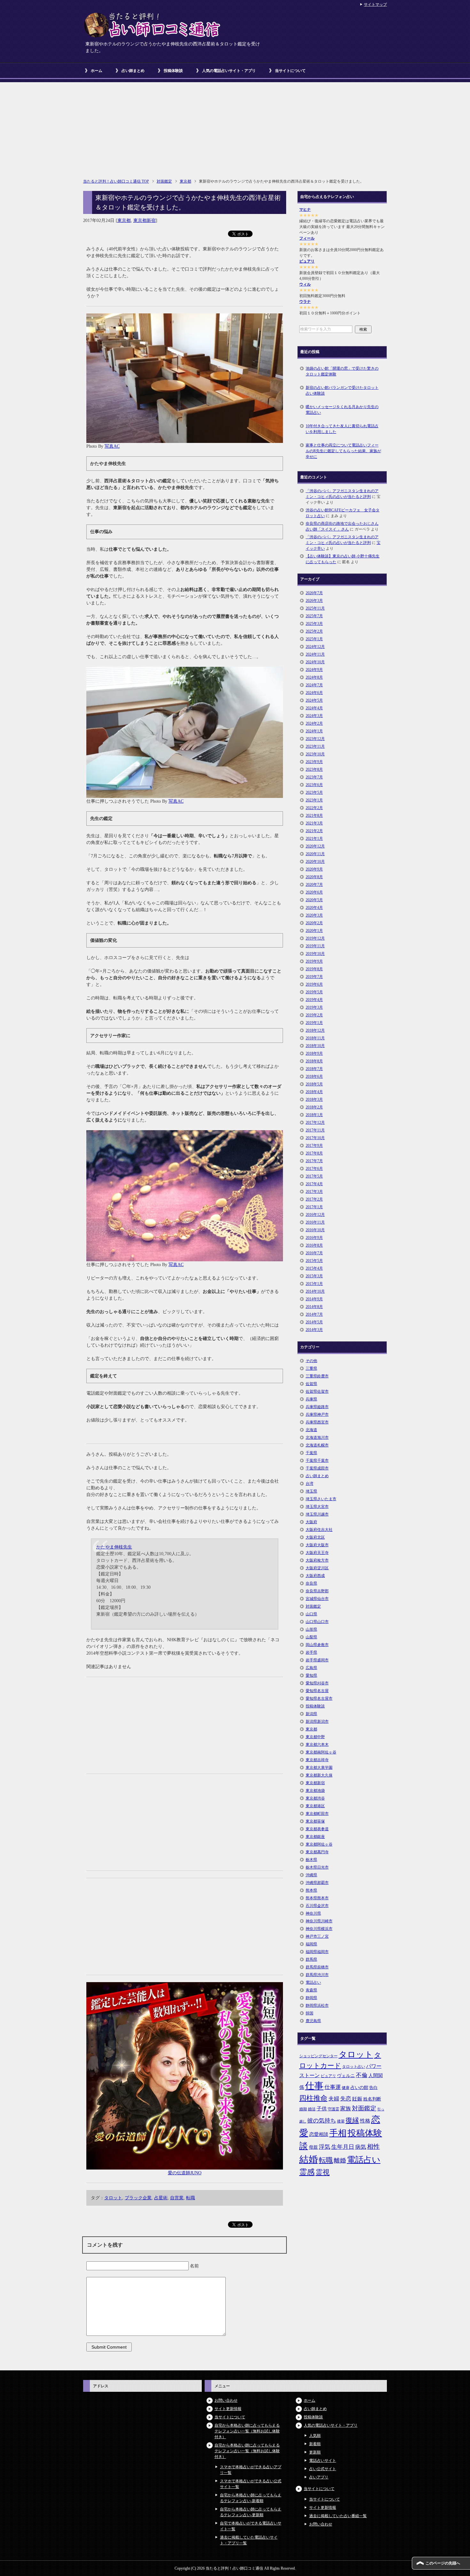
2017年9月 (314, 1146)
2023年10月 (315, 754)
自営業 (177, 2198)
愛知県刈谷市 (317, 1683)
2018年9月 (314, 1053)
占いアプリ (319, 2477)
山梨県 (311, 1637)
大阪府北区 (315, 1537)
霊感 (307, 2172)
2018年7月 (314, 1069)
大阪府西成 (315, 1576)
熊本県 (311, 1890)
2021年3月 (314, 823)
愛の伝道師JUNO (185, 2173)
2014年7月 (314, 1314)
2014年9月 (314, 1299)
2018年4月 (314, 1092)
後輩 (341, 2121)
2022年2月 (314, 808)
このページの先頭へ (443, 2563)
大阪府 (311, 1522)
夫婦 (334, 2099)
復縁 (352, 2120)
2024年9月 (314, 670)
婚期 (303, 2109)
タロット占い (354, 2067)
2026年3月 (314, 601)
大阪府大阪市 (317, 1545)
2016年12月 (315, 1215)
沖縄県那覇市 (317, 1883)
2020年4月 (314, 908)
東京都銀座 (315, 1837)
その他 (311, 1361)
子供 (322, 2109)
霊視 (323, 2172)
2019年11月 (315, 946)
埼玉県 (311, 1491)
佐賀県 (311, 1384)
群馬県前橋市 (317, 1967)
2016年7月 (314, 1253)
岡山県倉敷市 (317, 1645)
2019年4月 (314, 1000)
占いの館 (359, 2087)
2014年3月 (314, 1330)
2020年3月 (314, 915)
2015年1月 (314, 1284)
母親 (313, 2147)
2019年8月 (314, 969)
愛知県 (311, 1675)
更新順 (315, 2452)
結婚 (309, 2159)
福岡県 (311, 1944)
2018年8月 (314, 1061)
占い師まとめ (133, 71)
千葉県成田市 (317, 1468)
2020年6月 (314, 892)
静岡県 (311, 1998)
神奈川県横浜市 (319, 1929)
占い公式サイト (323, 2469)
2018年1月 (314, 1115)
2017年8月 (314, 1153)
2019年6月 (314, 984)
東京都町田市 (317, 1814)
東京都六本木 (317, 1745)
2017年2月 (314, 1199)
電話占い (313, 1982)
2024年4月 (314, 708)
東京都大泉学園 (319, 1768)
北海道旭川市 (317, 1438)
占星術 (161, 2198)
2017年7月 (314, 1161)
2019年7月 (314, 977)
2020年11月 (315, 854)
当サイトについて (290, 71)
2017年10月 (315, 1138)
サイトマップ (375, 4)
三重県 (311, 1368)
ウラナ (305, 302)
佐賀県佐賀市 (317, 1391)
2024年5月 (314, 700)
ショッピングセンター (318, 2056)
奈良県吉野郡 (317, 1591)
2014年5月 (314, 1322)
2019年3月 (314, 1007)
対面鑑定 (313, 1606)
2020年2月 (314, 923)
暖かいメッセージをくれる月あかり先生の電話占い (342, 410)
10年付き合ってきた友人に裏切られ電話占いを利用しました (342, 429)
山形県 (311, 1629)
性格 (365, 2121)
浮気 (325, 2147)
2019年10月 (315, 954)
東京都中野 (315, 1737)
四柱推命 (313, 2098)
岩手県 (311, 1652)
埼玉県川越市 (317, 1514)
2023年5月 (314, 792)
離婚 (340, 2160)
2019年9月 (314, 961)
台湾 (309, 1484)
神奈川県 (313, 1913)
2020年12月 (315, 846)
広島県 (311, 1668)
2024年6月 (314, 693)
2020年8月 (314, 877)
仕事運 (333, 2087)
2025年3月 (314, 624)
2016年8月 (314, 1245)
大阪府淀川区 (317, 1568)
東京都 (124, 221)
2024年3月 (314, 716)
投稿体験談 (173, 71)
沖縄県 (311, 1875)
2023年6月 (314, 785)
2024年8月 (314, 677)
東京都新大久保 (319, 1775)
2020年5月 (314, 900)
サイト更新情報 (228, 2409)
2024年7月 (314, 685)
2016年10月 (315, 1230)
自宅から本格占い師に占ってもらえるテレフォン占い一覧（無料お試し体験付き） (247, 2431)
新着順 (315, 2444)
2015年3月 (314, 1276)
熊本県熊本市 (317, 1898)
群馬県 (311, 1959)
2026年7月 (314, 593)
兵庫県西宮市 (317, 1422)
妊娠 (357, 2099)
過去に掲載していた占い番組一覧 (338, 2516)
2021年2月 (314, 831)
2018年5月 (314, 1084)
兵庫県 (311, 1399)
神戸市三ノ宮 (317, 1936)
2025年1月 (314, 639)
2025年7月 (314, 616)
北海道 (311, 1430)
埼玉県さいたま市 (321, 1499)
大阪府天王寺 (317, 1553)
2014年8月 (314, 1307)
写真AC (112, 446)
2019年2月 (314, 1015)
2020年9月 (314, 869)
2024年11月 (315, 654)
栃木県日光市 (317, 1867)
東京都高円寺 (317, 1852)
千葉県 (311, 1453)
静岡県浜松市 (317, 2005)
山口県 (311, 1614)
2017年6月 (314, 1169)
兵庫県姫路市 (317, 1407)
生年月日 (343, 2147)
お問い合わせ (226, 2400)
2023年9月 (314, 762)
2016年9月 (314, 1238)
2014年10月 (315, 1291)
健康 (346, 2088)
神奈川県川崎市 (319, 1921)
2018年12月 (315, 1030)
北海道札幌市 (317, 1445)
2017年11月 (315, 1130)
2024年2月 (314, 723)
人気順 (315, 2436)
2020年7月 (314, 885)
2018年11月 (315, 1038)
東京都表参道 (317, 1829)
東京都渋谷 (315, 1798)
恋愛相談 (319, 2134)
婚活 (312, 2109)
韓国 (309, 2013)
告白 (373, 2088)
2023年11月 (315, 746)
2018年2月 (314, 1107)
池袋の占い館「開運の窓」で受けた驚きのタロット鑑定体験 (342, 371)
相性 (373, 2147)
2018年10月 (315, 1046)
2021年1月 (314, 839)
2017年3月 (314, 1192)
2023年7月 (314, 777)
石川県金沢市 (317, 1906)
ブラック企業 (138, 2198)
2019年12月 (315, 938)
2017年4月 (314, 1184)
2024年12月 (315, 647)
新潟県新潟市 (317, 1721)
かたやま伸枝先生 (114, 1547)
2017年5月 (314, 1176)
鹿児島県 (313, 2021)
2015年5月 (314, 1261)
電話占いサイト (323, 2461)
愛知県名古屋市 (319, 1698)
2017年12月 (315, 1123)
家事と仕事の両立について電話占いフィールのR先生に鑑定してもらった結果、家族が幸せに (343, 451)
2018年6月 (314, 1076)
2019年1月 (314, 1023)
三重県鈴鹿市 (317, 1376)
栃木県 (311, 1860)
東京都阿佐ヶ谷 (319, 1844)
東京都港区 (315, 1806)
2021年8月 (314, 815)
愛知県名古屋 (317, 1691)
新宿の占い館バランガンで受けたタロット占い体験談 (342, 390)
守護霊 (333, 2109)
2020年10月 (315, 862)
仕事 (314, 2086)
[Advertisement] (235, 127)
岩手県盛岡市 (317, 1660)
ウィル (305, 284)
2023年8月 (314, 769)
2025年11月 (315, 608)
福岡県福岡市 (317, 1952)
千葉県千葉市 (317, 1461)
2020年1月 (314, 931)
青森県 (311, 1990)
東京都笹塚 (315, 1821)
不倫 (362, 2075)
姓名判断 (372, 2099)
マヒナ (305, 209)
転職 (191, 2198)
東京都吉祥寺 (317, 1760)
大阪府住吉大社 (319, 1530)
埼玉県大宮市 (317, 1507)
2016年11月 (315, 1222)
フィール (307, 238)
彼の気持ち (322, 2121)
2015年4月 (314, 1268)
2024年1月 (314, 731)
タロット (113, 2198)
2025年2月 (314, 631)
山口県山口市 (317, 1622)
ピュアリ (307, 261)
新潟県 (311, 1714)
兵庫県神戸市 (317, 1414)
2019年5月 (314, 992)
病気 (361, 2147)
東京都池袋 (315, 1791)
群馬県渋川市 (317, 1975)
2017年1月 (314, 1207)
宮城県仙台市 (317, 1599)
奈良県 (311, 1583)
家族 (346, 2109)
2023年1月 (314, 800)
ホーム (97, 71)
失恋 (346, 2099)
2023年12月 (315, 739)
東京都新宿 (145, 221)
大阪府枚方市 (317, 1560)
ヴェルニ (346, 2076)
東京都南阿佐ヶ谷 (321, 1752)
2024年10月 (315, 662)
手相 (338, 2133)
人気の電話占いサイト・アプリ (229, 71)
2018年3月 (314, 1099)
